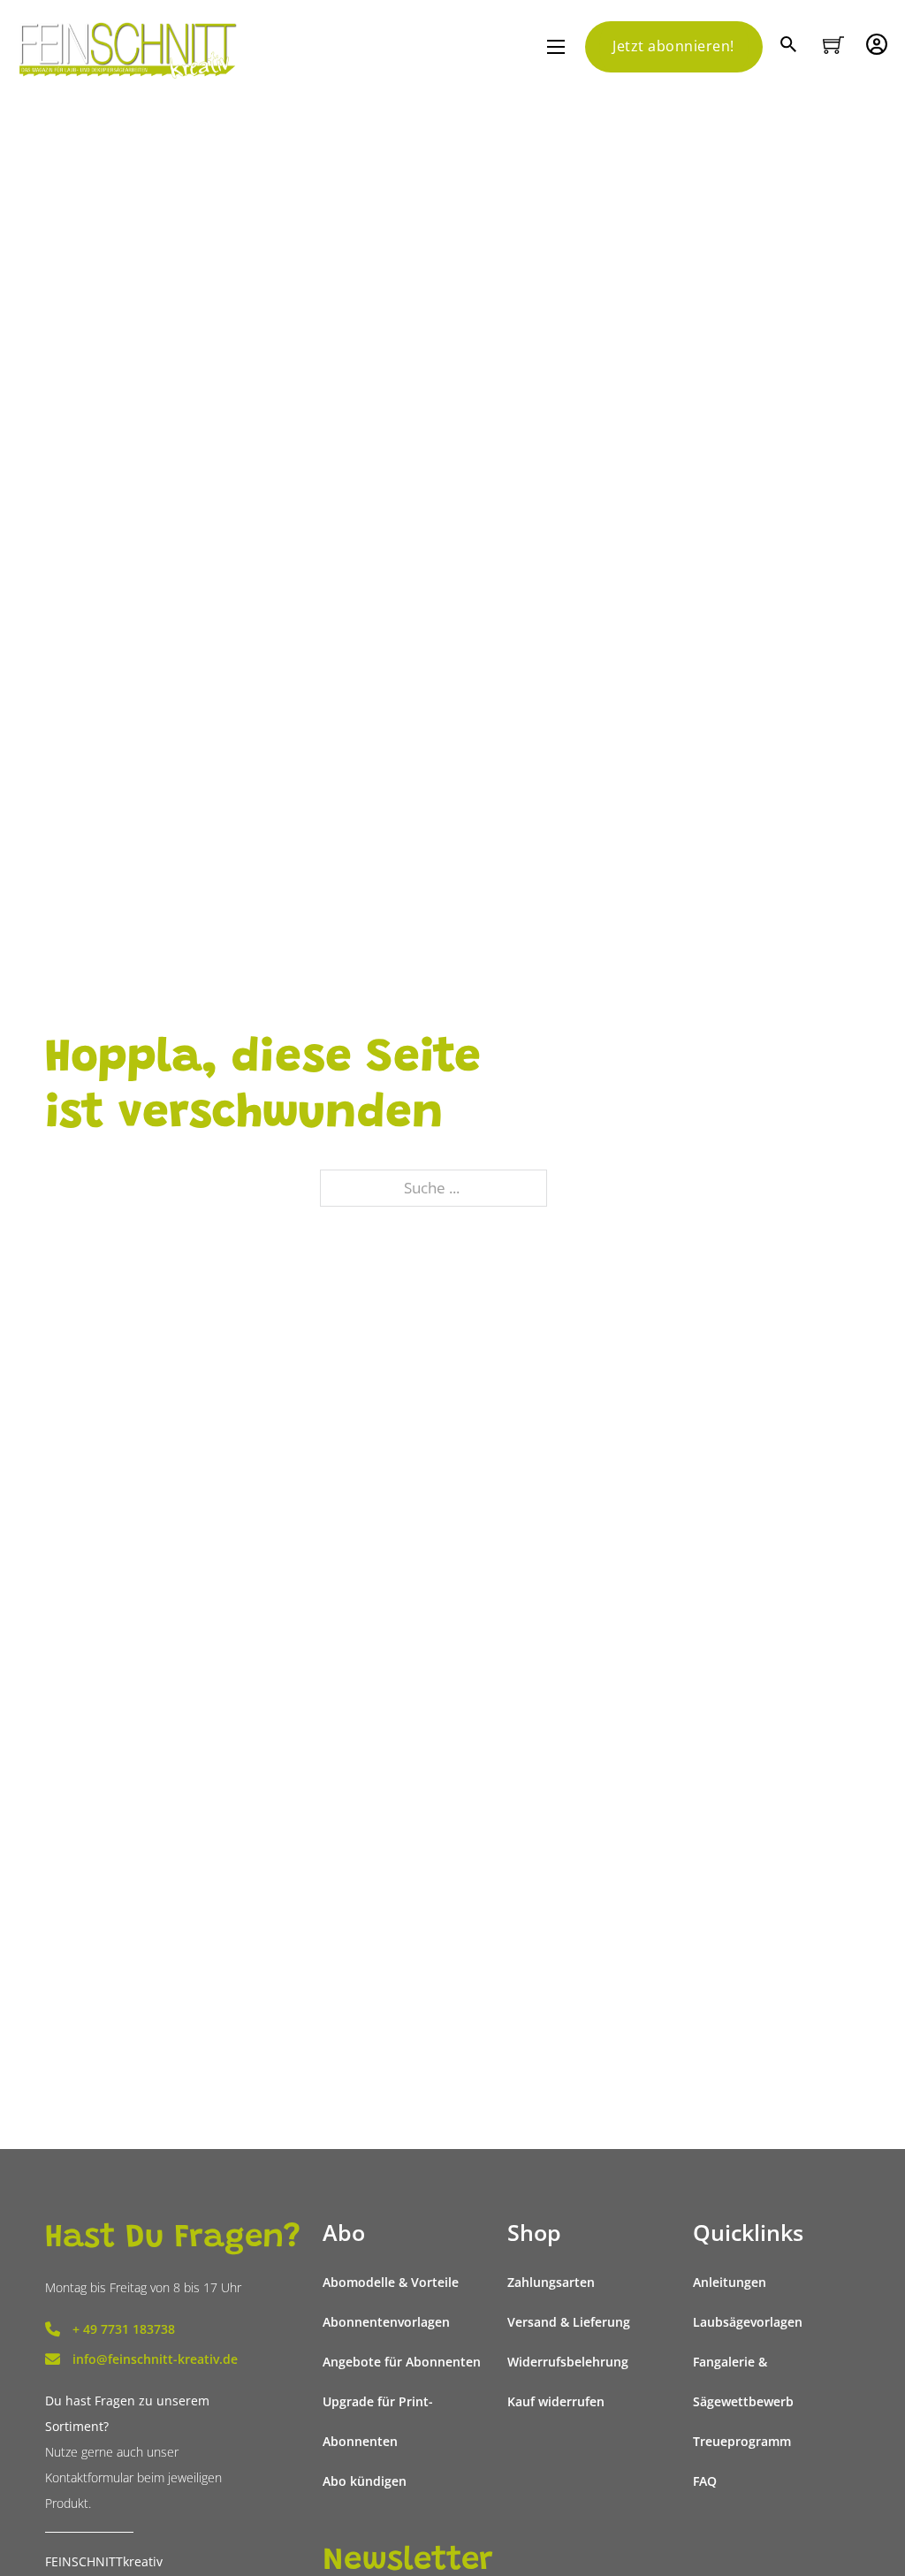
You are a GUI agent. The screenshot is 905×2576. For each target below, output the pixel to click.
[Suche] (791, 46)
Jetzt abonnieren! (673, 46)
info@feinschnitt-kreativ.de (155, 2359)
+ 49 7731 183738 (124, 2329)
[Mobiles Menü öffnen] (556, 47)
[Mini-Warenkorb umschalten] (833, 45)
